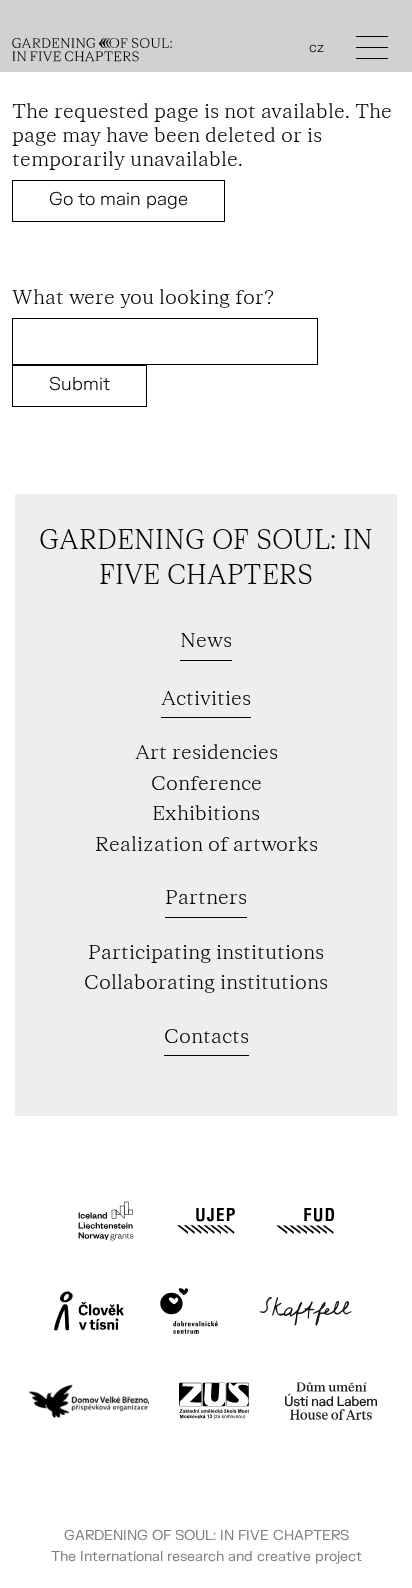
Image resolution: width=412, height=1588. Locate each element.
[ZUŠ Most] (214, 1401)
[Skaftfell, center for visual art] (306, 1311)
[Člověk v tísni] (89, 1311)
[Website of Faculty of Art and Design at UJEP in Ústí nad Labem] (306, 1221)
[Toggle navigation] (372, 52)
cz (316, 48)
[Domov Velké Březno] (89, 1401)
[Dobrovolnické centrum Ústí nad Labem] (189, 1311)
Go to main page (118, 200)
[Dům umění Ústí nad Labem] (331, 1401)
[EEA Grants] (106, 1221)
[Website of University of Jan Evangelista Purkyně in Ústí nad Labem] (206, 1221)
